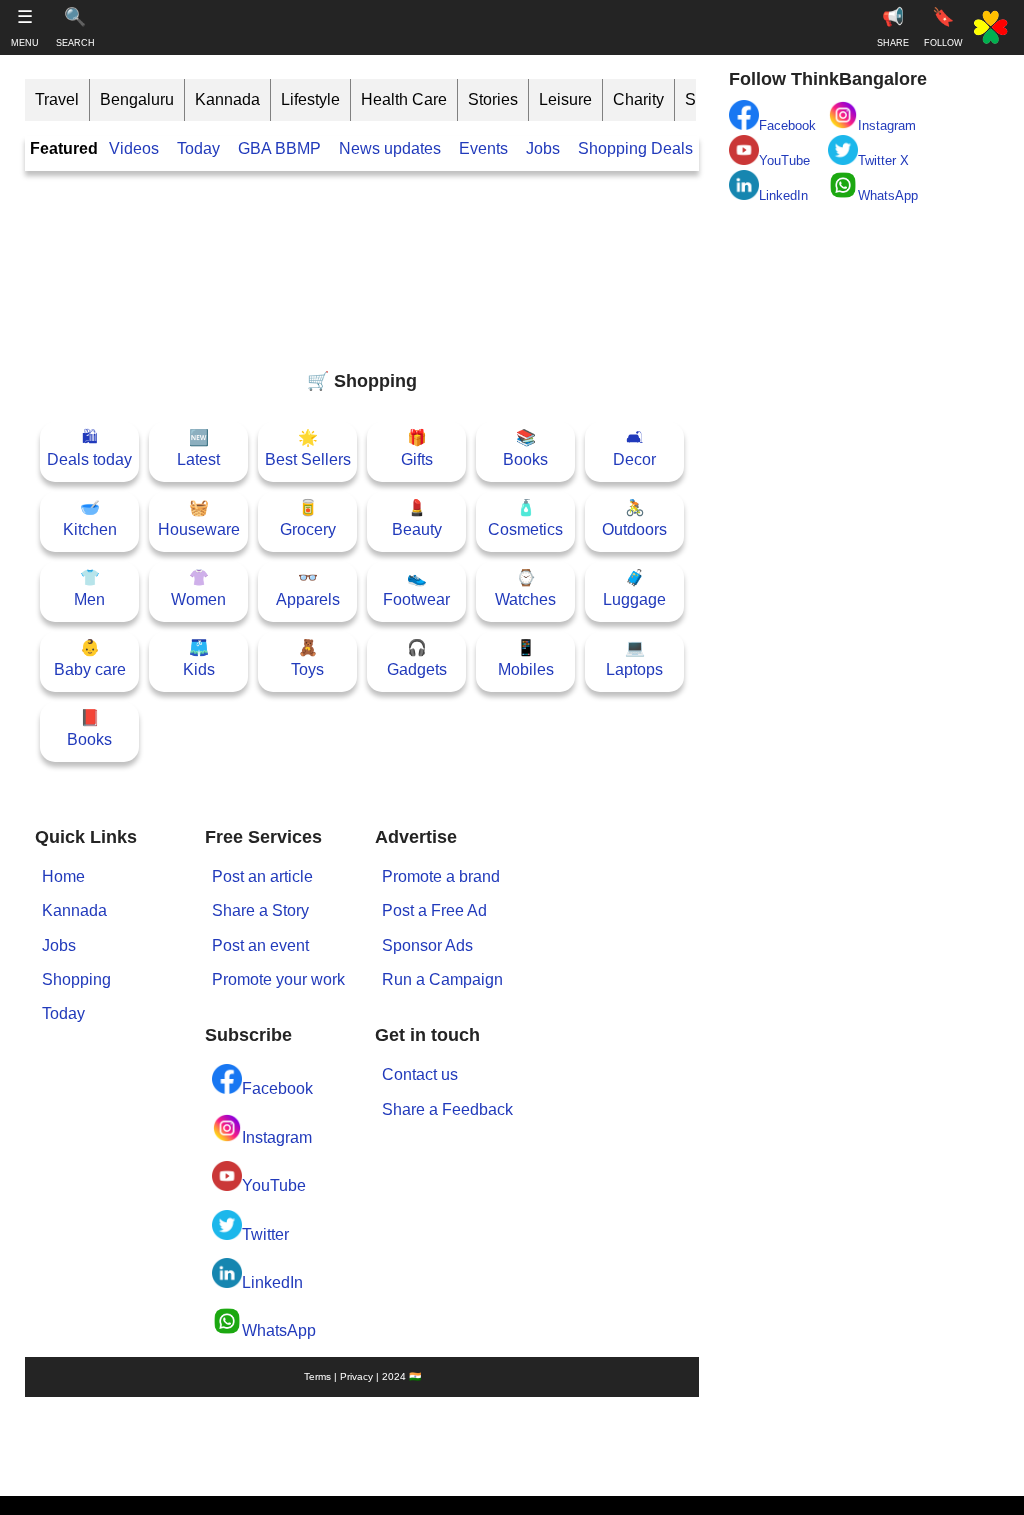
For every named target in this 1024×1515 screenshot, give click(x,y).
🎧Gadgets (417, 658)
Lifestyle (310, 99)
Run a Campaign (442, 979)
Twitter (265, 1234)
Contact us (420, 1074)
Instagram (277, 1137)
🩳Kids (199, 658)
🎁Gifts (417, 448)
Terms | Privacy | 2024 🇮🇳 (362, 1376)
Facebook (277, 1088)
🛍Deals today (89, 448)
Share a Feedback (447, 1109)
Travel (57, 99)
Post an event (260, 945)
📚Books (525, 448)
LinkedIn (272, 1282)
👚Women (198, 588)
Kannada (227, 99)
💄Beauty (417, 518)
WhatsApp (279, 1330)
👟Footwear (416, 588)
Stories (493, 99)
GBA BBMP (279, 148)
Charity (638, 99)
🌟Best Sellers (308, 448)
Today (198, 148)
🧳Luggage (634, 588)
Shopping (76, 979)
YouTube (274, 1185)
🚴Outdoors (634, 518)
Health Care (404, 99)
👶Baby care (90, 658)
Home (63, 876)
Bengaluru (137, 99)
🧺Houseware (199, 518)
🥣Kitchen (90, 518)
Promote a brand (441, 876)
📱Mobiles (526, 658)
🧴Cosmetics (525, 518)
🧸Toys (307, 658)
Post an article (262, 876)
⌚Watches (525, 588)
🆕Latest (198, 448)
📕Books (89, 728)
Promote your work (278, 979)
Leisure (565, 99)
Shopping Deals (637, 148)
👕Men (89, 588)
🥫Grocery (308, 518)
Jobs (543, 148)
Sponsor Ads (427, 945)
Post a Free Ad (434, 910)
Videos (134, 148)
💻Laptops (634, 658)
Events (483, 148)
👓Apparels (308, 588)
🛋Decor (634, 448)
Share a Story (260, 910)
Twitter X (883, 160)
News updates (390, 148)
